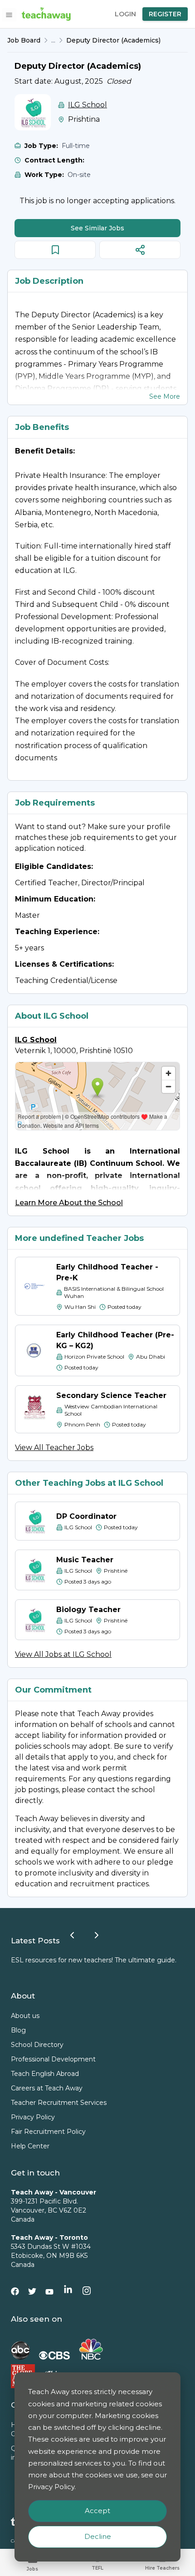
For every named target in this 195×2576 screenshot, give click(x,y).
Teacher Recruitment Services (59, 2103)
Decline (98, 2536)
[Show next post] (97, 1935)
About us (25, 2016)
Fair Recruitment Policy (48, 2132)
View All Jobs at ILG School (63, 1654)
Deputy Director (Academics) (113, 40)
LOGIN (125, 14)
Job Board (24, 40)
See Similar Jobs (97, 228)
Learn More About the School (69, 1203)
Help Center (30, 2146)
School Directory (37, 2045)
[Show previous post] (72, 1935)
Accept (97, 2511)
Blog (18, 2030)
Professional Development (53, 2059)
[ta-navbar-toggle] (9, 15)
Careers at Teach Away (47, 2088)
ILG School (88, 105)
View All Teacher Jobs (54, 1448)
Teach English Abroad (45, 2074)
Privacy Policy (33, 2117)
